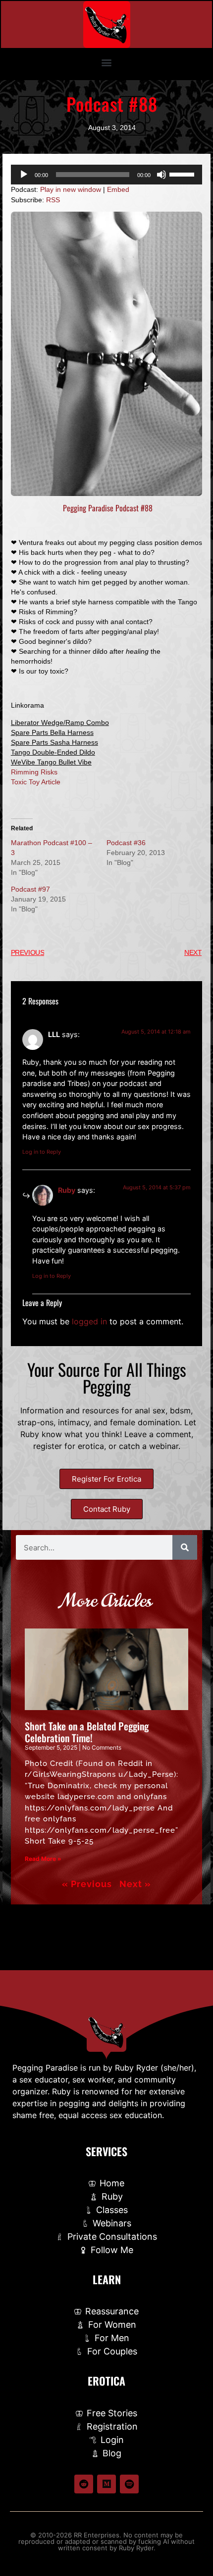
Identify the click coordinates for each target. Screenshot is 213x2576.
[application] (106, 175)
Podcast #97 (30, 889)
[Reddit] (84, 2484)
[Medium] (106, 2484)
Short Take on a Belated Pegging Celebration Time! (87, 1732)
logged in (89, 1321)
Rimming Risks (34, 772)
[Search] (185, 1547)
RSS (53, 200)
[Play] (24, 175)
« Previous (87, 1884)
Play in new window (71, 189)
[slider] (183, 174)
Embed (118, 189)
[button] (107, 62)
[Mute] (161, 175)
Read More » (43, 1859)
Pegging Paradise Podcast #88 (107, 508)
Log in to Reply (42, 1152)
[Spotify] (129, 2484)
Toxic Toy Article (36, 782)
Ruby (67, 1190)
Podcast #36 (126, 843)
